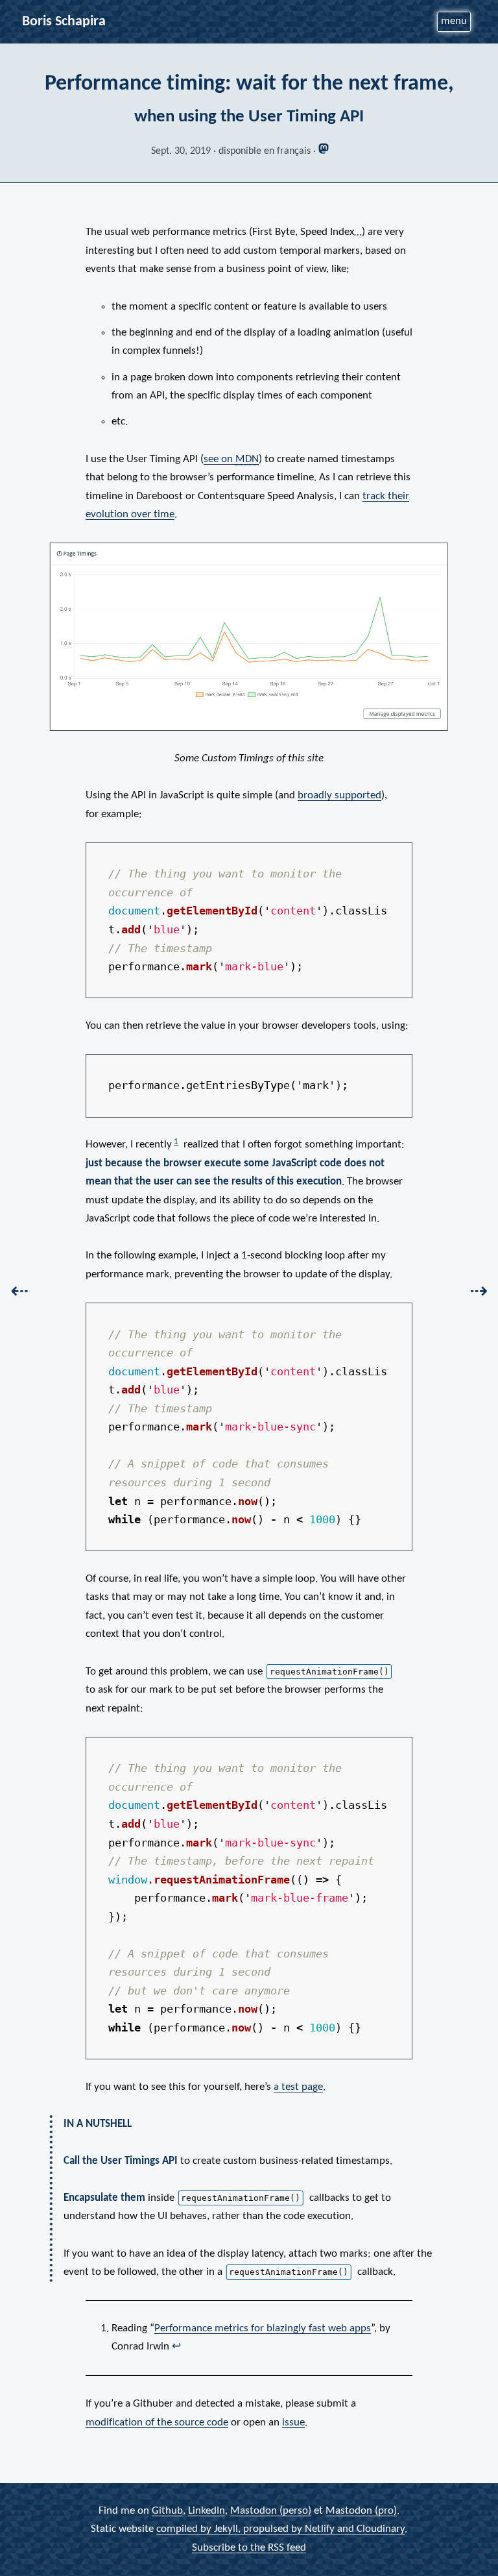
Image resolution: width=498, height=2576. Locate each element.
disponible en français (265, 151)
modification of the (157, 2423)
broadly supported (339, 795)
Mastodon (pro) (361, 2511)
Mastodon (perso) (271, 2511)
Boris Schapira (64, 22)
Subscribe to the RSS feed (249, 2548)
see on (231, 459)
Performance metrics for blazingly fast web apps (263, 2328)
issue (293, 2423)
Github (167, 2511)
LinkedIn (207, 2511)
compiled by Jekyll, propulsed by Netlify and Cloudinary (280, 2529)
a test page (298, 2087)
